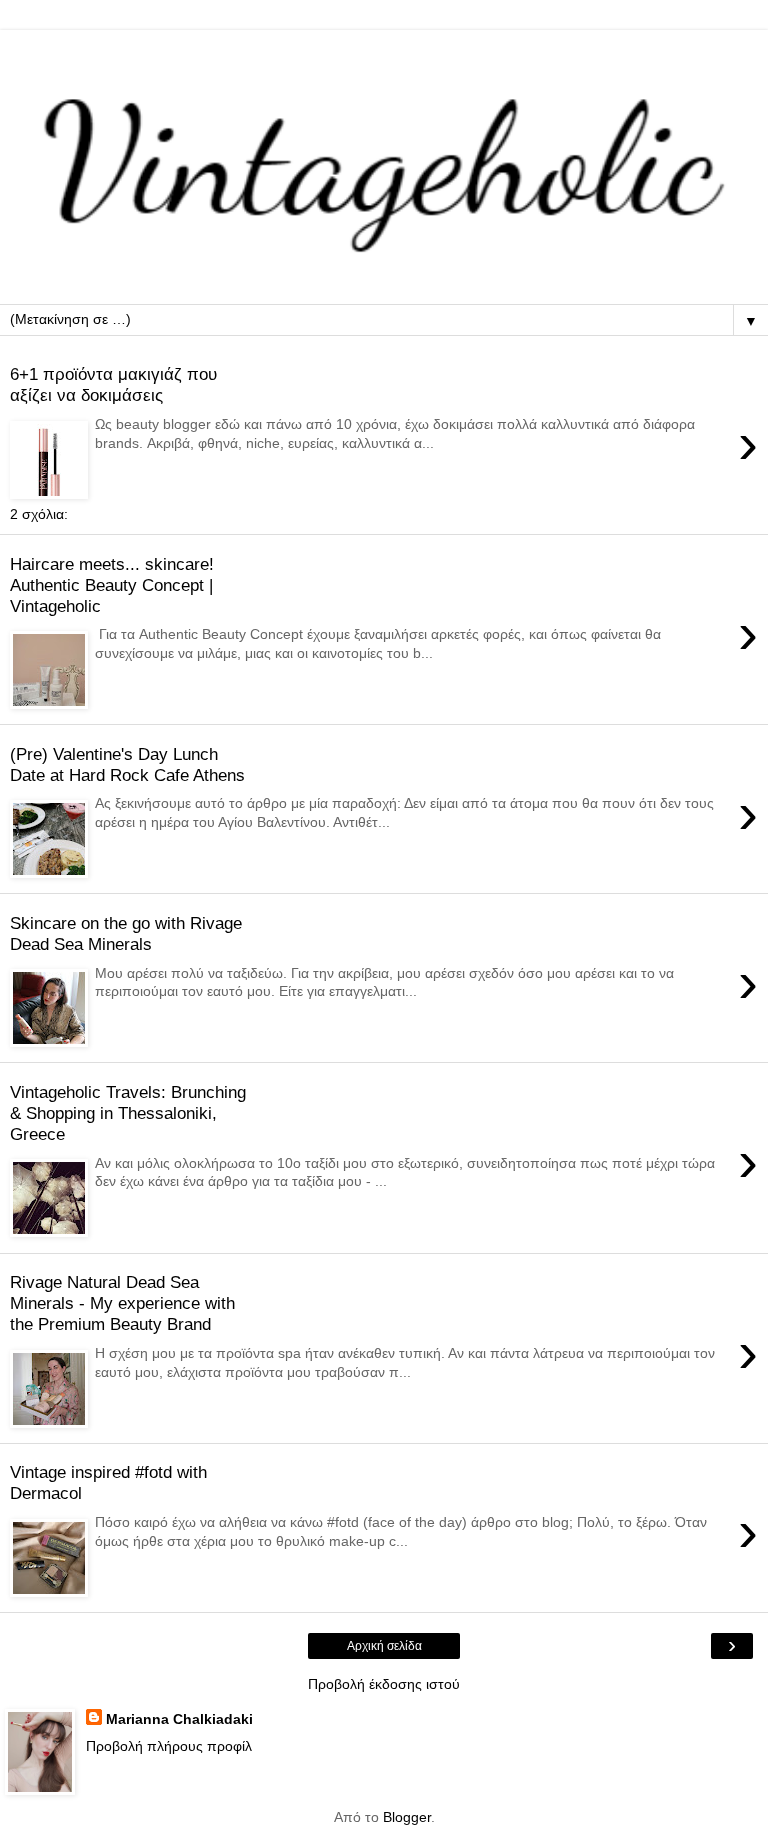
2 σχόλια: (39, 514)
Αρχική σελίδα (384, 1646)
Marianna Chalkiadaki (179, 1719)
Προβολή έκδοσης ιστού (384, 1684)
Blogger (407, 1817)
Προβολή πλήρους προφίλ (169, 1746)
